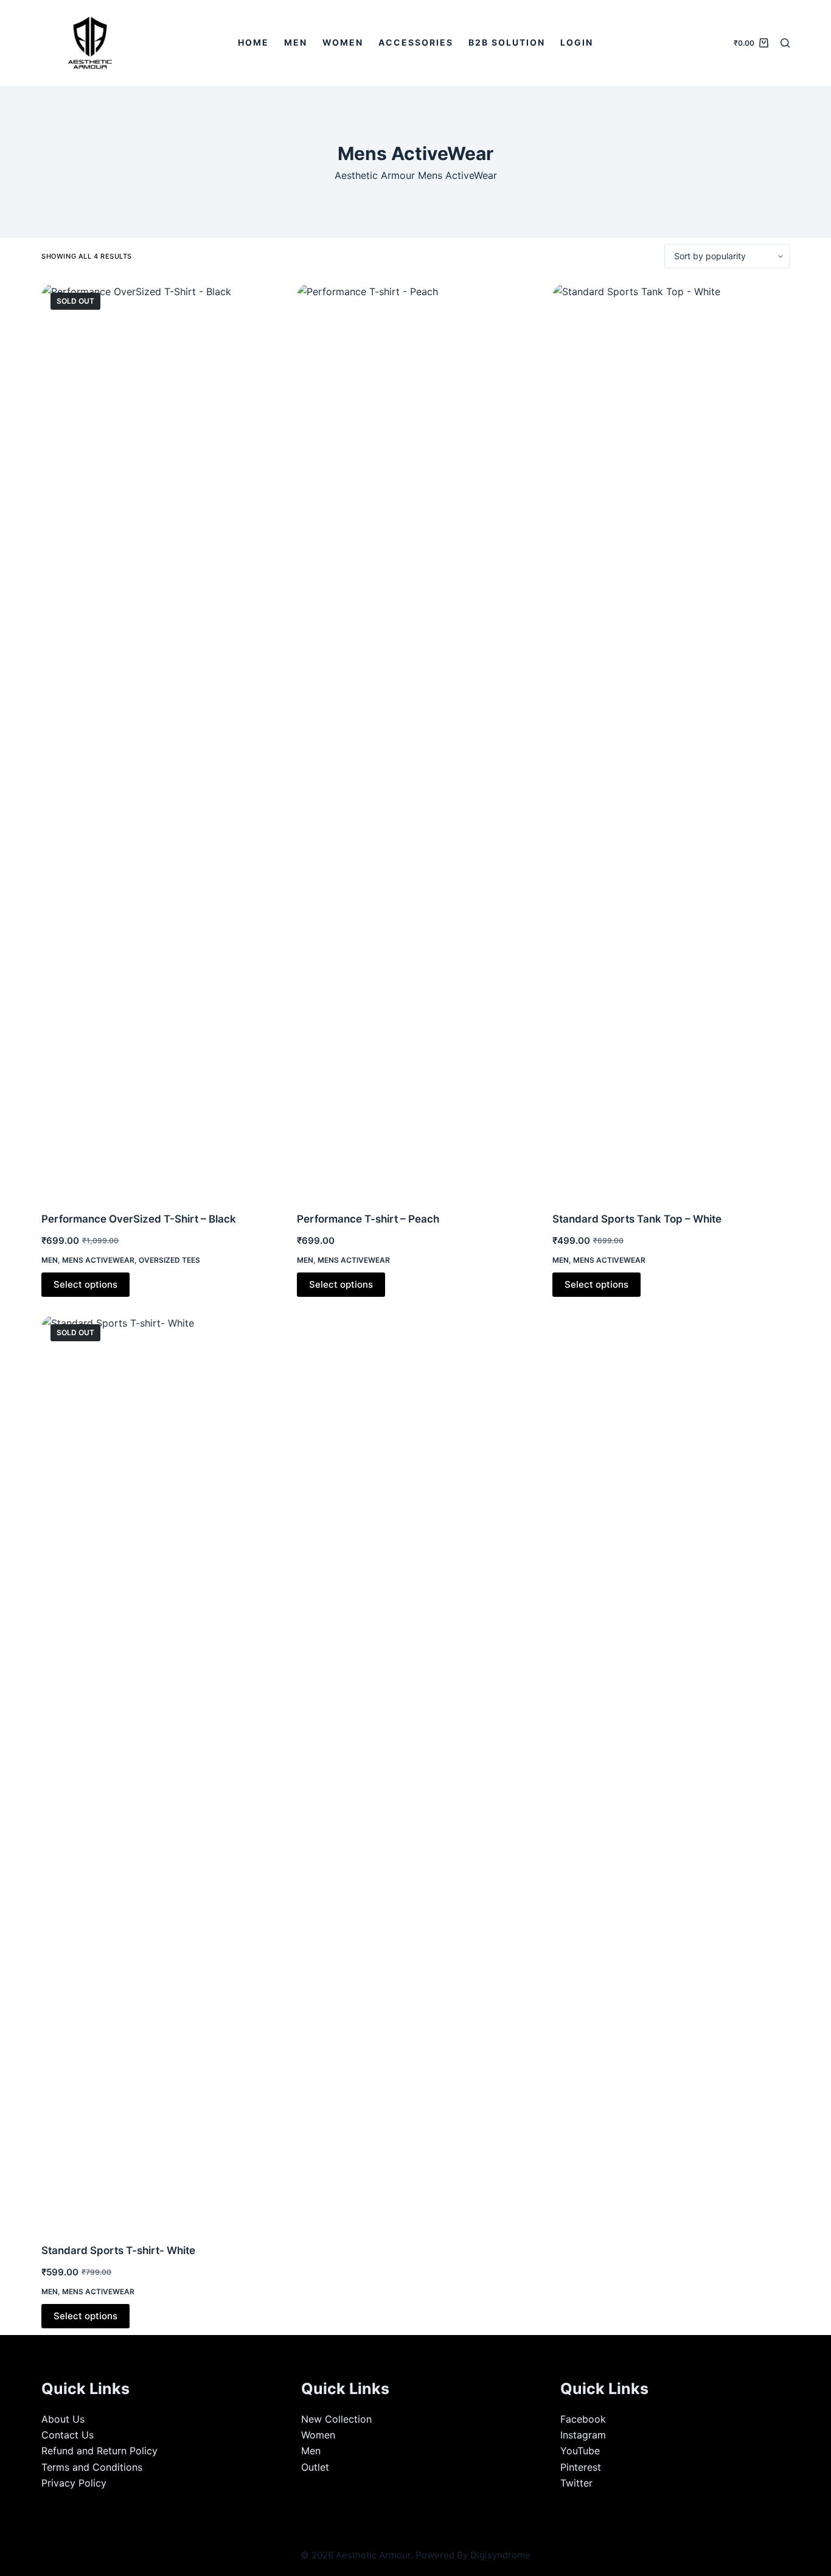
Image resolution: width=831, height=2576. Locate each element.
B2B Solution (507, 42)
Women (343, 42)
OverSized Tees (169, 1260)
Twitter (576, 2483)
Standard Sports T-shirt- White (118, 2250)
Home (253, 42)
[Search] (785, 43)
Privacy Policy (74, 2483)
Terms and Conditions (92, 2467)
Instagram (583, 2435)
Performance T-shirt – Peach (368, 1219)
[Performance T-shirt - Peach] (415, 740)
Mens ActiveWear (98, 1260)
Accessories (416, 42)
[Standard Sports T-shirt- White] (160, 1771)
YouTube (580, 2451)
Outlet (315, 2467)
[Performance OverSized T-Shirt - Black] (160, 740)
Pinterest (581, 2467)
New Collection (336, 2419)
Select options (85, 1284)
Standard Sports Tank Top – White (637, 1219)
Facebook (583, 2419)
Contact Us (68, 2435)
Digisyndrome (500, 2555)
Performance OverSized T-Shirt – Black (139, 1219)
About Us (63, 2419)
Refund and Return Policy (99, 2451)
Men (296, 42)
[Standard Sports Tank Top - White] (671, 740)
